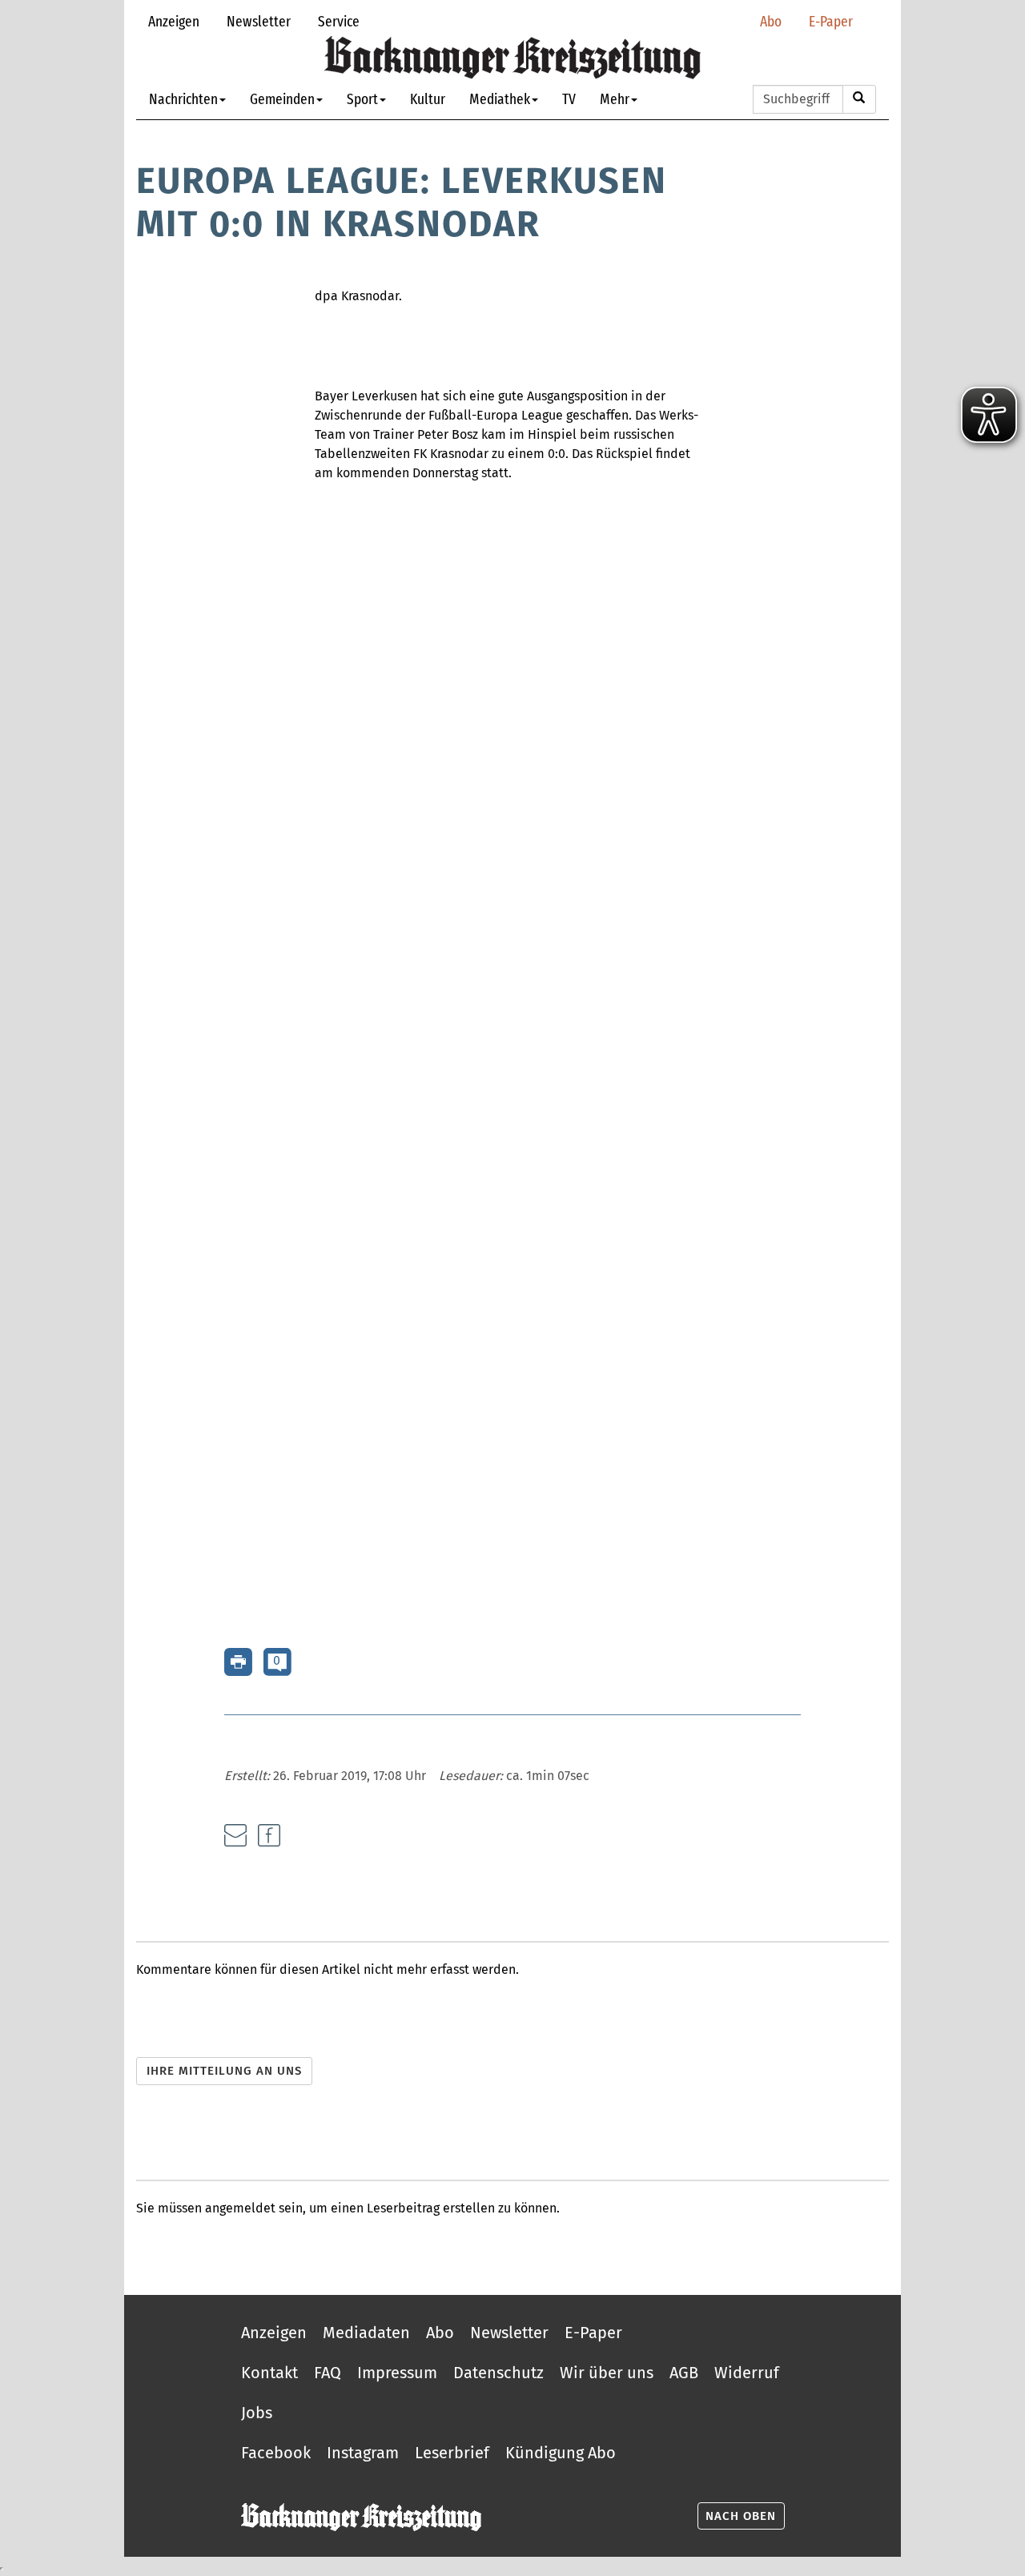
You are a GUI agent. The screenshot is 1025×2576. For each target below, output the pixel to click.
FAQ (328, 2373)
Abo (771, 21)
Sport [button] (362, 99)
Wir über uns (607, 2373)
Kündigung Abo (561, 2453)
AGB (684, 2373)
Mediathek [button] (500, 99)
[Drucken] (238, 1661)
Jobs (257, 2413)
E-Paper (831, 21)
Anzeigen (174, 21)
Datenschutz (498, 2373)
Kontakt (269, 2373)
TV (569, 99)
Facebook (276, 2453)
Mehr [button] (615, 99)
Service (339, 21)
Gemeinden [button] (282, 99)
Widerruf (747, 2373)
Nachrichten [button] (183, 99)
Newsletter (259, 21)
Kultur (428, 99)
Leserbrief (452, 2453)
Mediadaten (366, 2333)
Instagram (363, 2453)
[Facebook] (269, 1835)
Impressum (397, 2373)
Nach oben (741, 2516)
